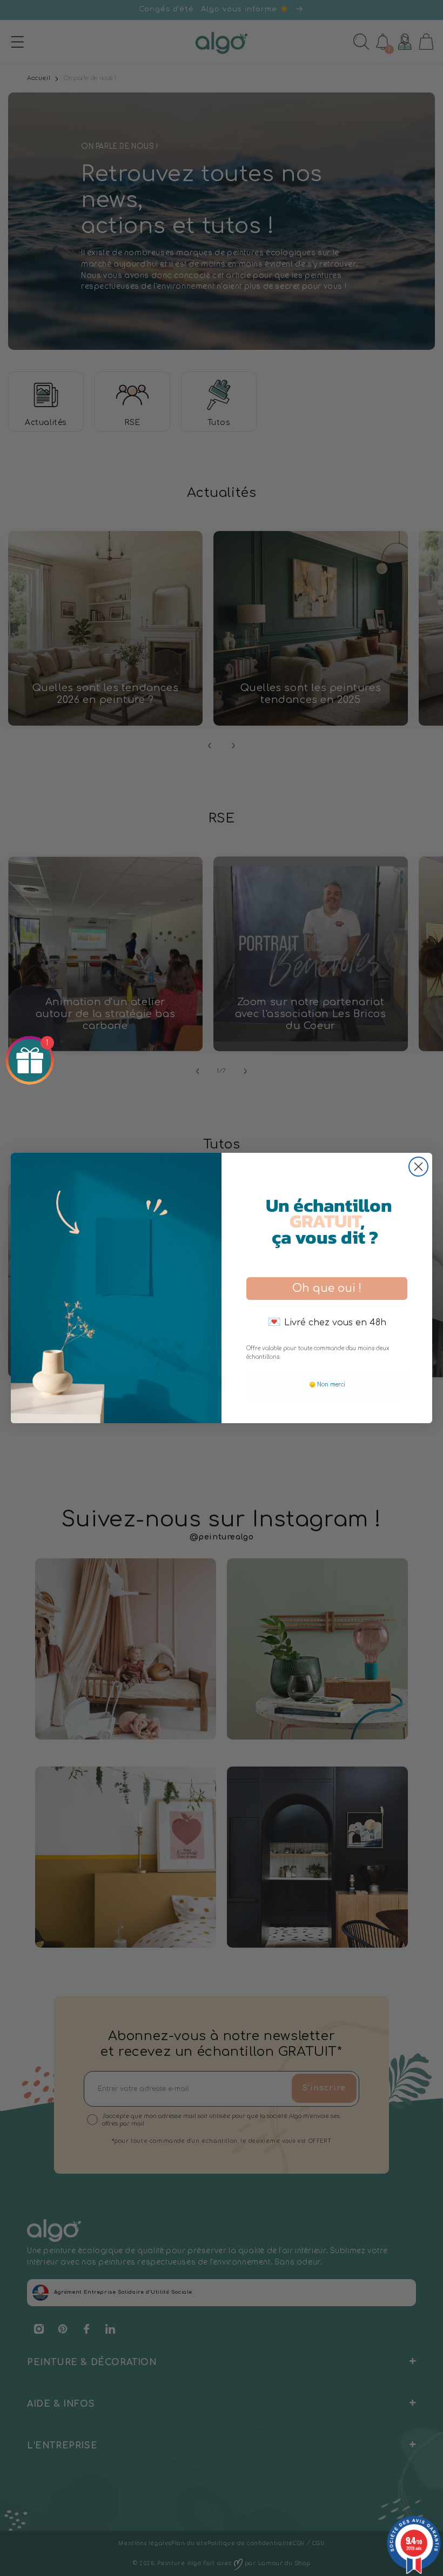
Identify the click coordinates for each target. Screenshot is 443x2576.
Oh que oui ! (327, 1288)
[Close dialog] (418, 1167)
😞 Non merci (327, 1385)
